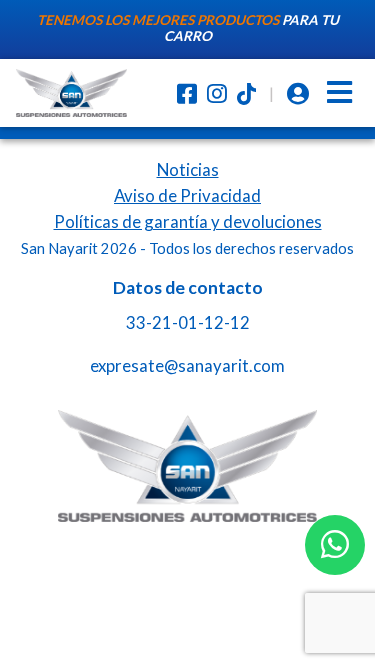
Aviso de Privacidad (187, 195)
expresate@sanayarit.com (187, 365)
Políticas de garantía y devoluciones (188, 221)
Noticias (188, 169)
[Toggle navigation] (339, 93)
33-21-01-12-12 (188, 322)
